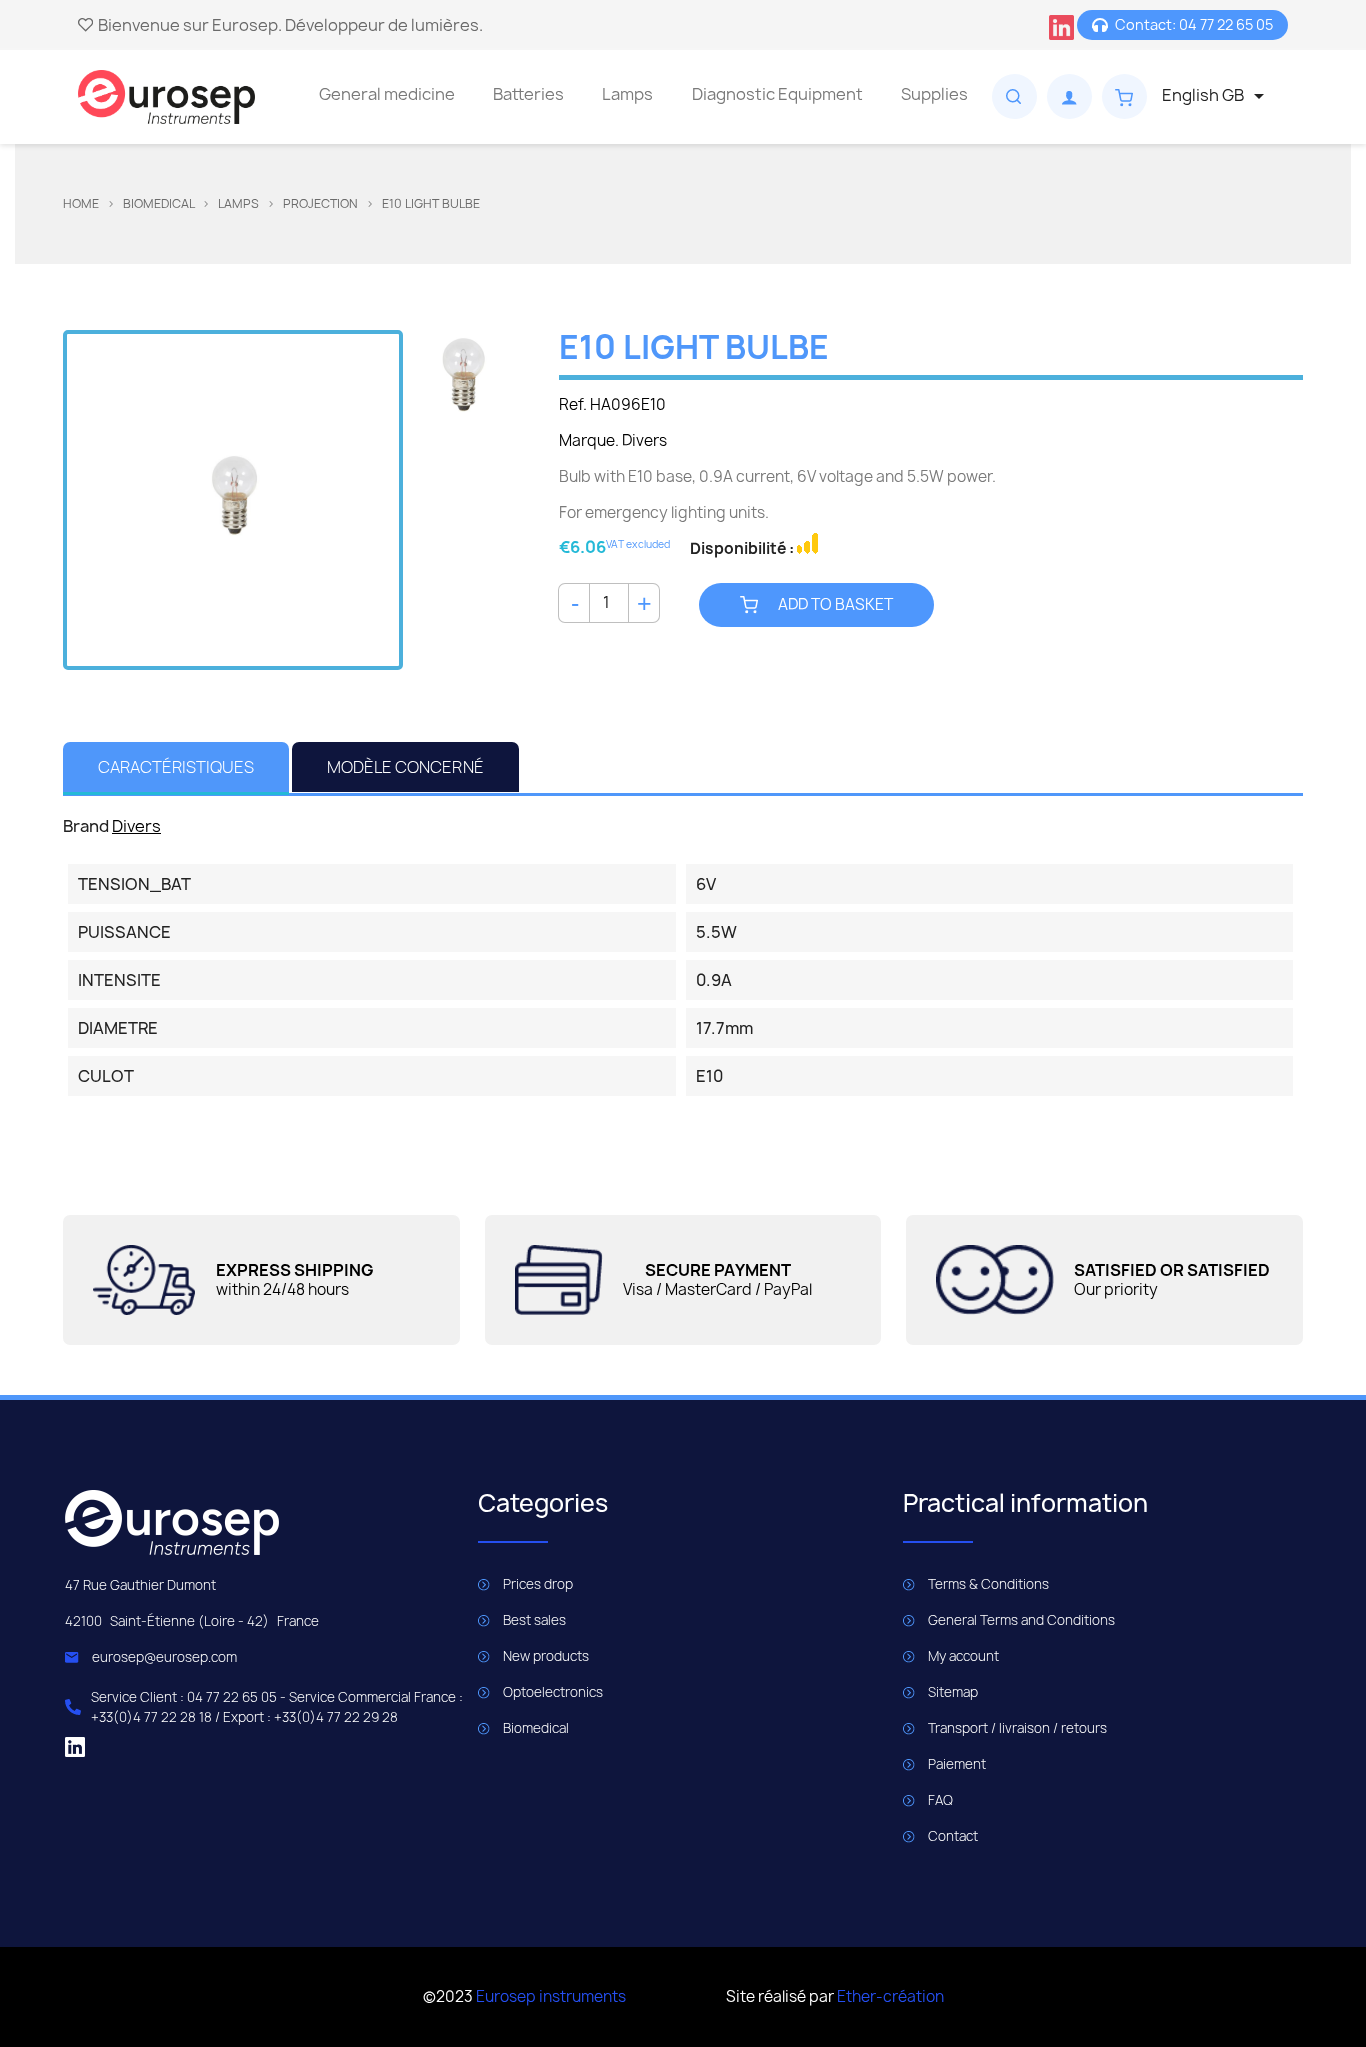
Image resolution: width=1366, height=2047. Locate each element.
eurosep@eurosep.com (164, 1657)
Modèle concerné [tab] (405, 767)
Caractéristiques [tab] (176, 767)
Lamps (627, 94)
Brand (86, 826)
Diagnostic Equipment (777, 94)
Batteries (528, 94)
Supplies (934, 94)
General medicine (387, 94)
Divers (136, 826)
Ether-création (890, 1996)
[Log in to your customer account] (1069, 97)
